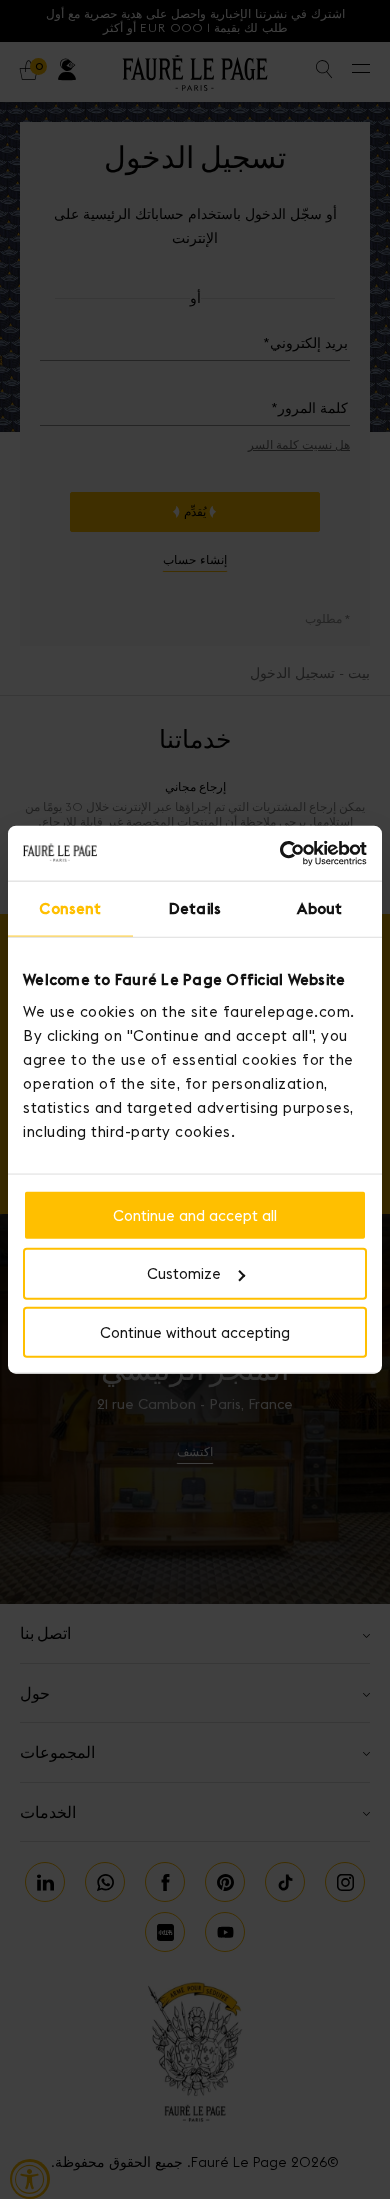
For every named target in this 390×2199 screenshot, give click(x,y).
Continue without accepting (195, 1332)
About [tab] (319, 908)
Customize (184, 1273)
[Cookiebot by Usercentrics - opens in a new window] (280, 853)
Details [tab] (195, 908)
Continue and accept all (195, 1214)
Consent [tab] (70, 908)
